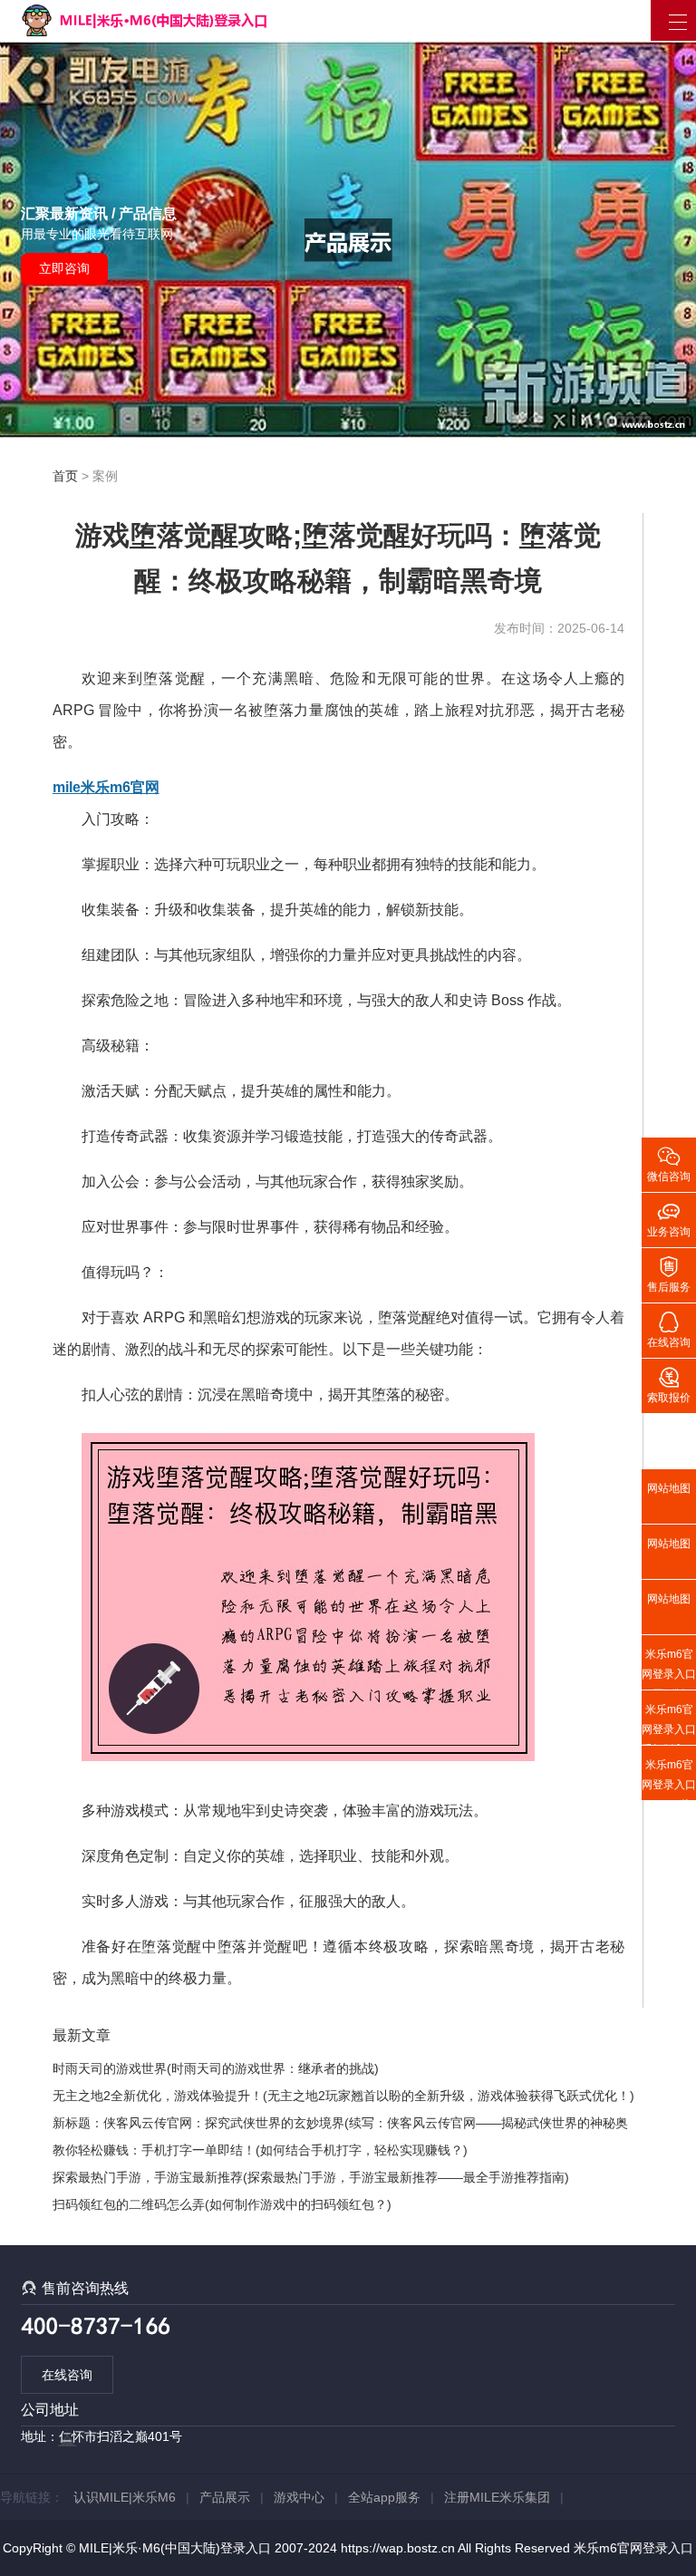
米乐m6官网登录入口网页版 (669, 1669)
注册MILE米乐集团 (497, 2497)
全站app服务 (384, 2497)
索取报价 (669, 1384)
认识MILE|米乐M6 (125, 2497)
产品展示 (225, 2497)
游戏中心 (299, 2497)
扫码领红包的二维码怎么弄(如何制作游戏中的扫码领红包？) (222, 2204)
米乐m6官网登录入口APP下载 (669, 1779)
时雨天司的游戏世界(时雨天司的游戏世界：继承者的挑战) (216, 2068)
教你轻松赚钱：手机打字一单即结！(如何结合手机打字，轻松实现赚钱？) (260, 2150)
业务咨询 (669, 1218)
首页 (65, 476)
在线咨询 (67, 2375)
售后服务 (669, 1273)
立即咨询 (64, 268)
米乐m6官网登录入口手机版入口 (669, 1724)
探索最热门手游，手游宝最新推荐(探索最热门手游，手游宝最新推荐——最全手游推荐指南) (311, 2177)
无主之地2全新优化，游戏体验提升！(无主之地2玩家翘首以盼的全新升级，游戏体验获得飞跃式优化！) (343, 2096)
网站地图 (669, 1488)
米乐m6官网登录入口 (633, 2548)
